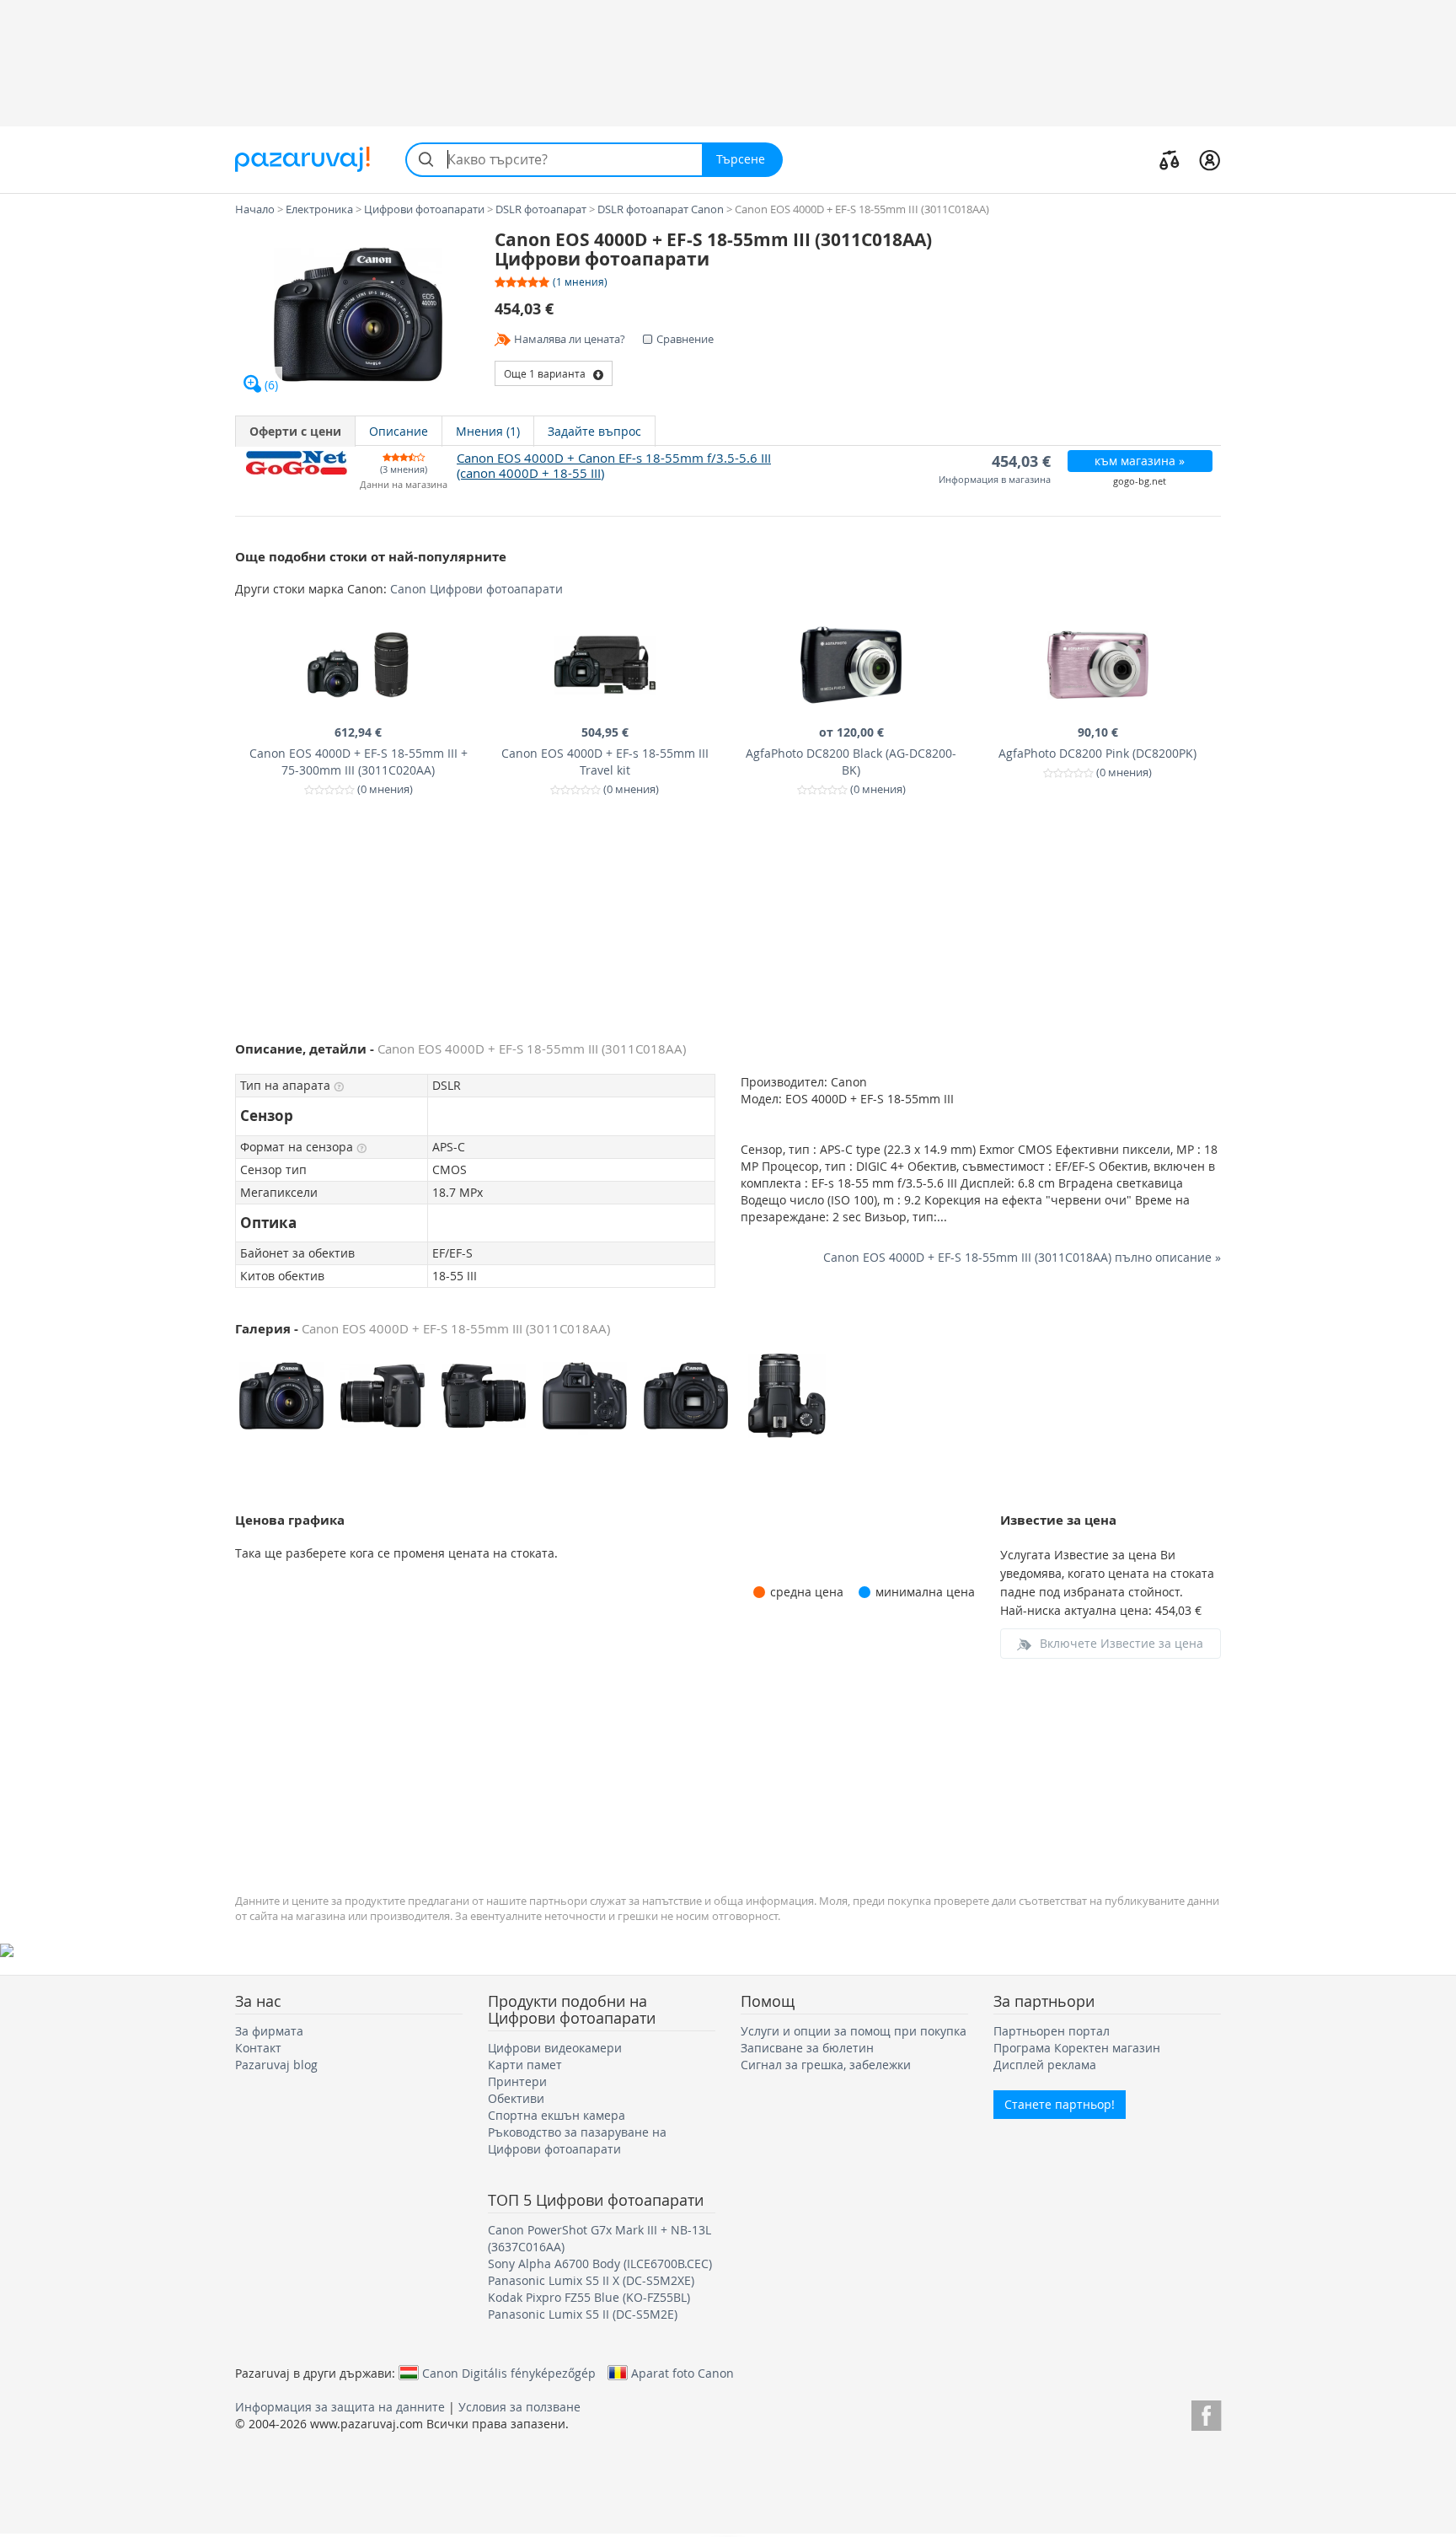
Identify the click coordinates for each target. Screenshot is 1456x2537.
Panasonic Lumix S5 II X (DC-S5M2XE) (591, 2280)
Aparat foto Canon (682, 2373)
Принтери (517, 2081)
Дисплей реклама (1045, 2065)
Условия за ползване (519, 2407)
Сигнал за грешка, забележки (826, 2065)
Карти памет (525, 2065)
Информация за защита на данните (340, 2407)
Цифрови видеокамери (555, 2048)
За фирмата (269, 2031)
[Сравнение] (1170, 159)
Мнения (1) (488, 431)
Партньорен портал (1052, 2031)
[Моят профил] (1210, 159)
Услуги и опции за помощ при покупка (854, 2031)
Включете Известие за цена (1121, 1643)
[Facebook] (1206, 2413)
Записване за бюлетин (807, 2048)
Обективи (516, 2098)
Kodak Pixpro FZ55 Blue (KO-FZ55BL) (589, 2297)
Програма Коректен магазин (1077, 2048)
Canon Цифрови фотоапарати (476, 589)
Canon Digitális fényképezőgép (509, 2373)
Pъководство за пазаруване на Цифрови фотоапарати (577, 2140)
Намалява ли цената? (570, 339)
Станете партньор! (1060, 2104)
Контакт (258, 2048)
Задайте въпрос (594, 431)
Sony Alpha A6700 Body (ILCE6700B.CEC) (600, 2263)
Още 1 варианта (549, 373)
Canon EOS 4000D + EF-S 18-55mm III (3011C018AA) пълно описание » (1022, 1257)
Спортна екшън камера (557, 2115)
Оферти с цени (295, 431)
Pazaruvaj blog (276, 2065)
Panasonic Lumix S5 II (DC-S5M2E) (583, 2314)
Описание (399, 431)
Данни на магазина (404, 485)
